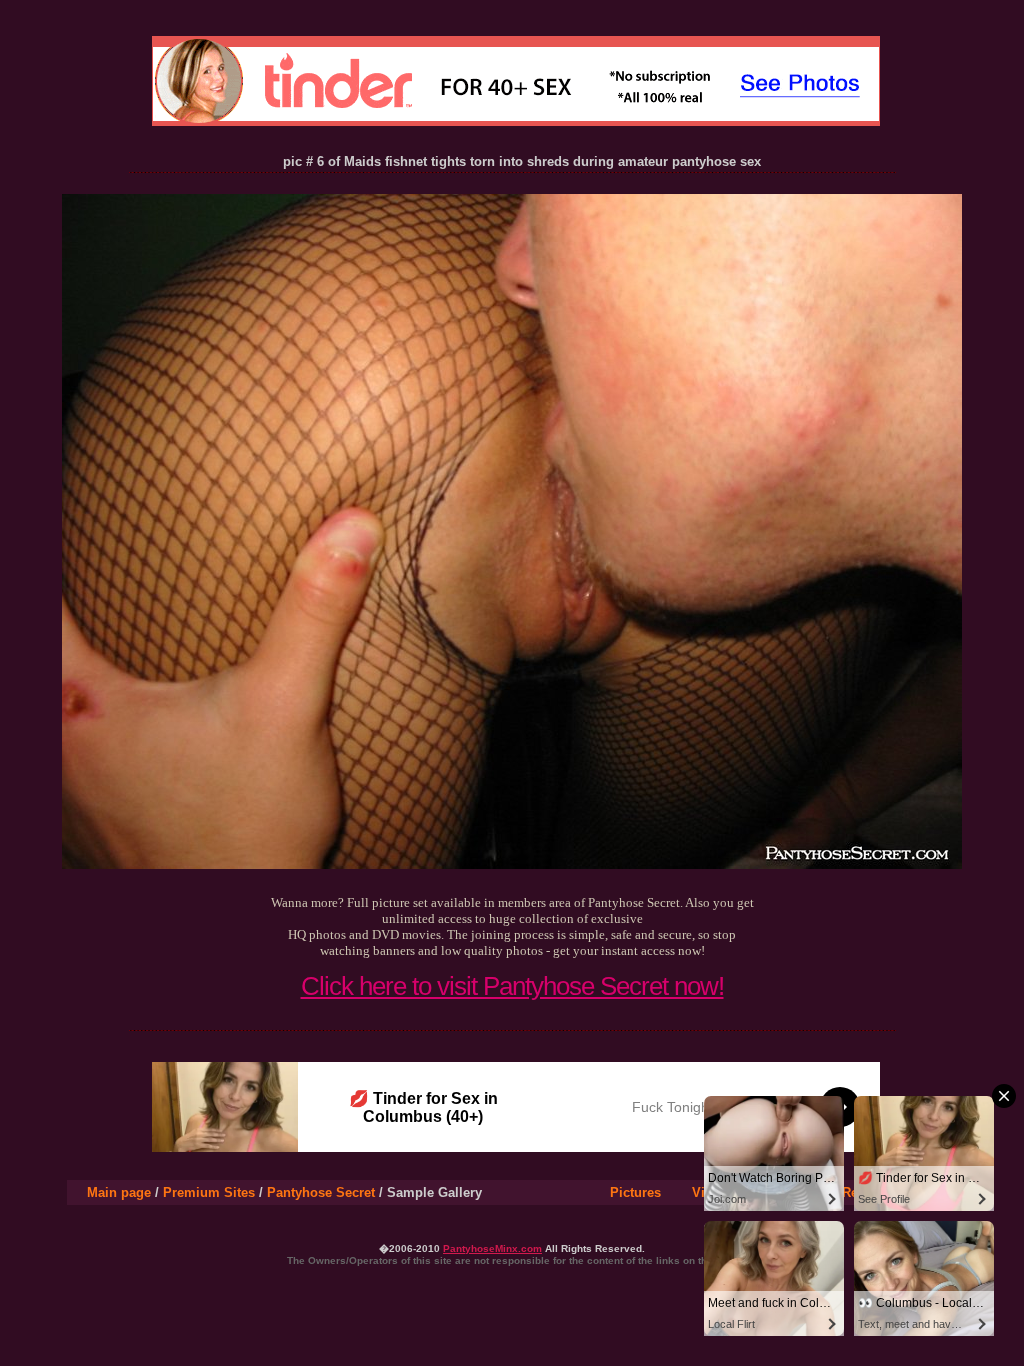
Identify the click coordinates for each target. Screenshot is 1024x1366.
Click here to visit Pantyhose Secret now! (512, 986)
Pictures (635, 1192)
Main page (119, 1192)
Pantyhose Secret (321, 1192)
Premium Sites (209, 1192)
